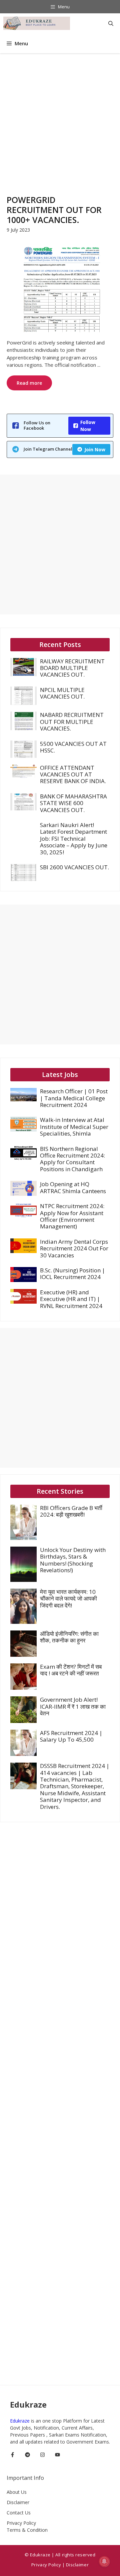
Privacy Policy (21, 2523)
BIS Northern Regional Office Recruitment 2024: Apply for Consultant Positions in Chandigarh (72, 1159)
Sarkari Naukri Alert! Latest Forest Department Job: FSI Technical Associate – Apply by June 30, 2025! (74, 839)
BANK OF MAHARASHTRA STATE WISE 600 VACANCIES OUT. (73, 803)
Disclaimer (18, 2502)
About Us (17, 2492)
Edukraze (20, 2421)
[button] (111, 23)
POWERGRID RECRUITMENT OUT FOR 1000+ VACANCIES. (54, 210)
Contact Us (19, 2513)
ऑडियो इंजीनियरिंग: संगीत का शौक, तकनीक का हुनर (69, 1637)
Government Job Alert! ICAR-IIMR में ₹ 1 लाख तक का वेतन (73, 1706)
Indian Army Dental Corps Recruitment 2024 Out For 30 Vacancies (74, 1248)
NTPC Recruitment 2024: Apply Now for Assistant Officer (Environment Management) (72, 1216)
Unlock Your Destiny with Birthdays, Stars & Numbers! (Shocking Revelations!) (73, 1560)
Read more (29, 383)
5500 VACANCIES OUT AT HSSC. (73, 747)
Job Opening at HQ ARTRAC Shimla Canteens (73, 1187)
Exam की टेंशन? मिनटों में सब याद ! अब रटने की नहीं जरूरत (71, 1670)
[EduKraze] (37, 23)
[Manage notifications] (104, 2561)
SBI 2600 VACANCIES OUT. (74, 867)
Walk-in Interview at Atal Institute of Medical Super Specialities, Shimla (74, 1127)
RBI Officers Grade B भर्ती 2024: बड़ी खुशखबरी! (71, 1511)
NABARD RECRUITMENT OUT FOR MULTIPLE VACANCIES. (72, 722)
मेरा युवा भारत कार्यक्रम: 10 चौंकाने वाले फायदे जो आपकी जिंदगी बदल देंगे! (68, 1599)
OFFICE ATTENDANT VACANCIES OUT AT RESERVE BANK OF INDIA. (73, 774)
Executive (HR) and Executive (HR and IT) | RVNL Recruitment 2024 (71, 1299)
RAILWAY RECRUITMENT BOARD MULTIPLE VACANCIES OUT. (72, 668)
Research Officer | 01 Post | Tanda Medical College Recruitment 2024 (74, 1098)
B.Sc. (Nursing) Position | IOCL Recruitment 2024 (72, 1274)
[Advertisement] (60, 116)
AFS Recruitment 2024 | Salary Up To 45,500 (71, 1736)
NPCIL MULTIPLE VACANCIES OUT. (62, 693)
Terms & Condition (27, 2530)
